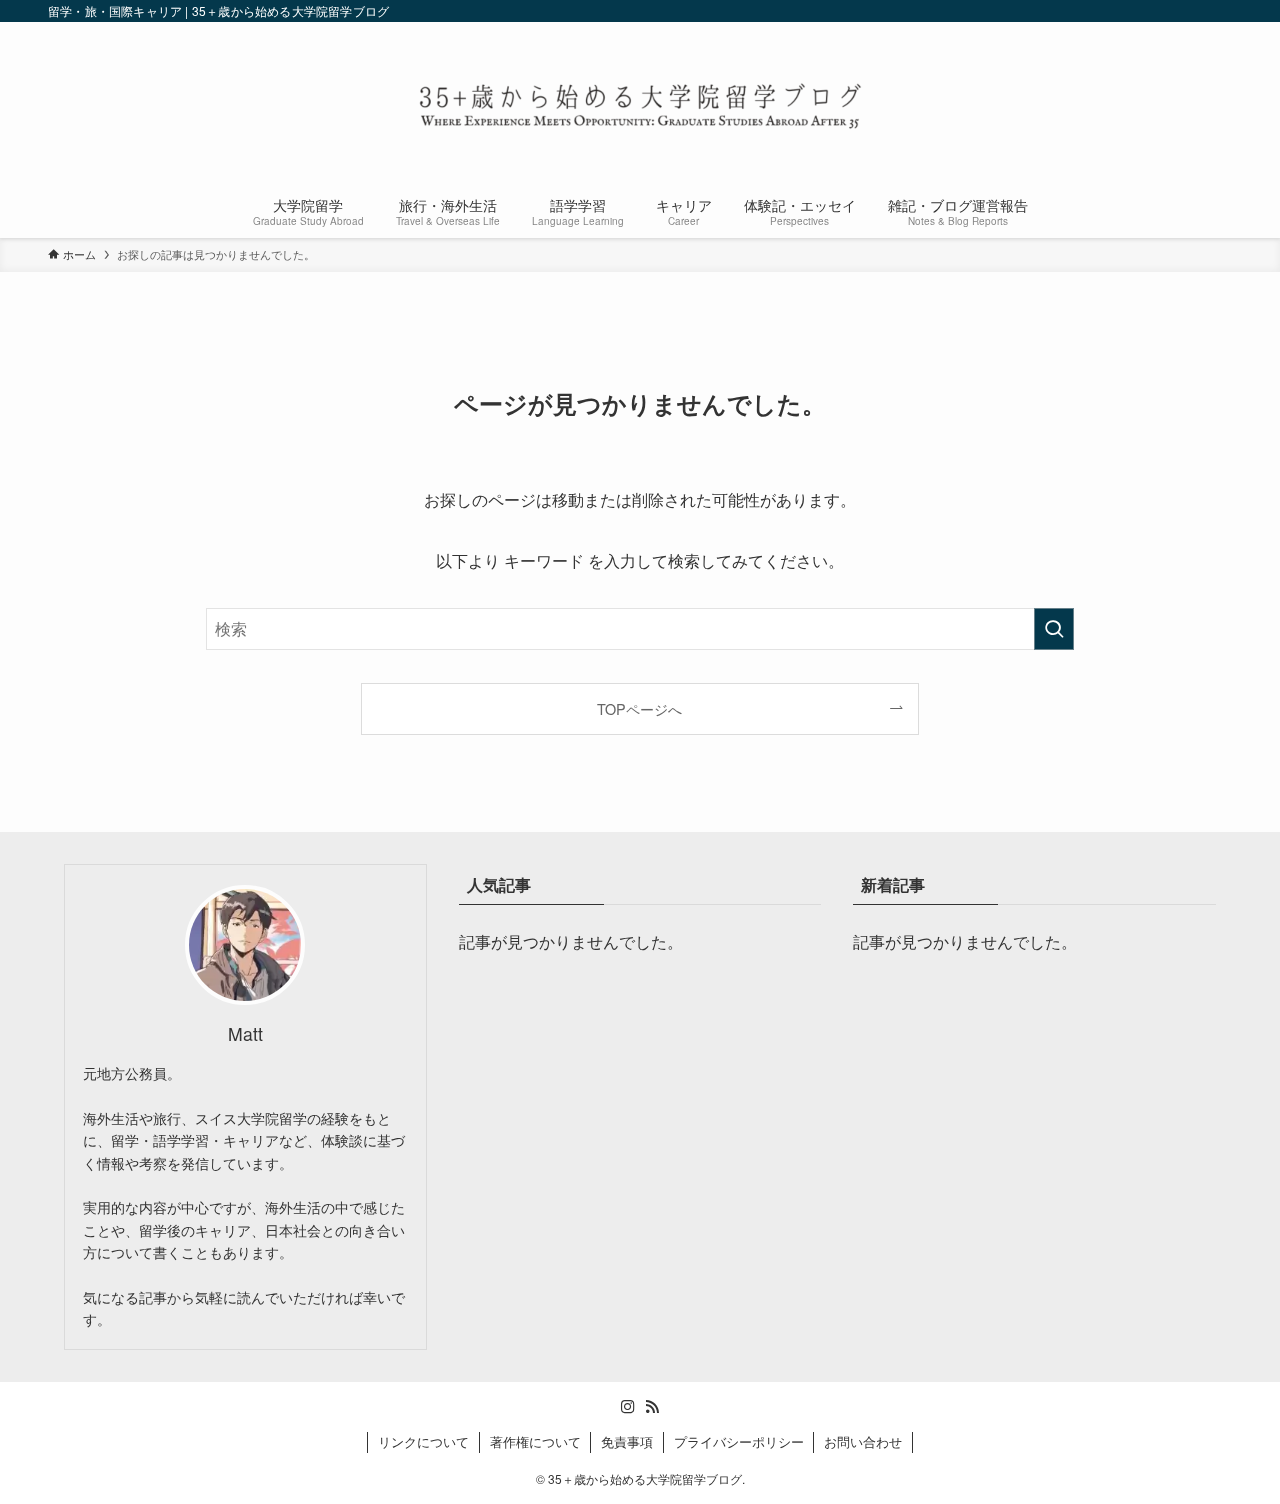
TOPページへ (639, 708)
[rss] (652, 1407)
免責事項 (627, 1441)
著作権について (535, 1441)
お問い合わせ (863, 1441)
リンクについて (423, 1441)
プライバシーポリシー (739, 1441)
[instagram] (628, 1407)
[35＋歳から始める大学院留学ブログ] (640, 106)
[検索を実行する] (1054, 629)
